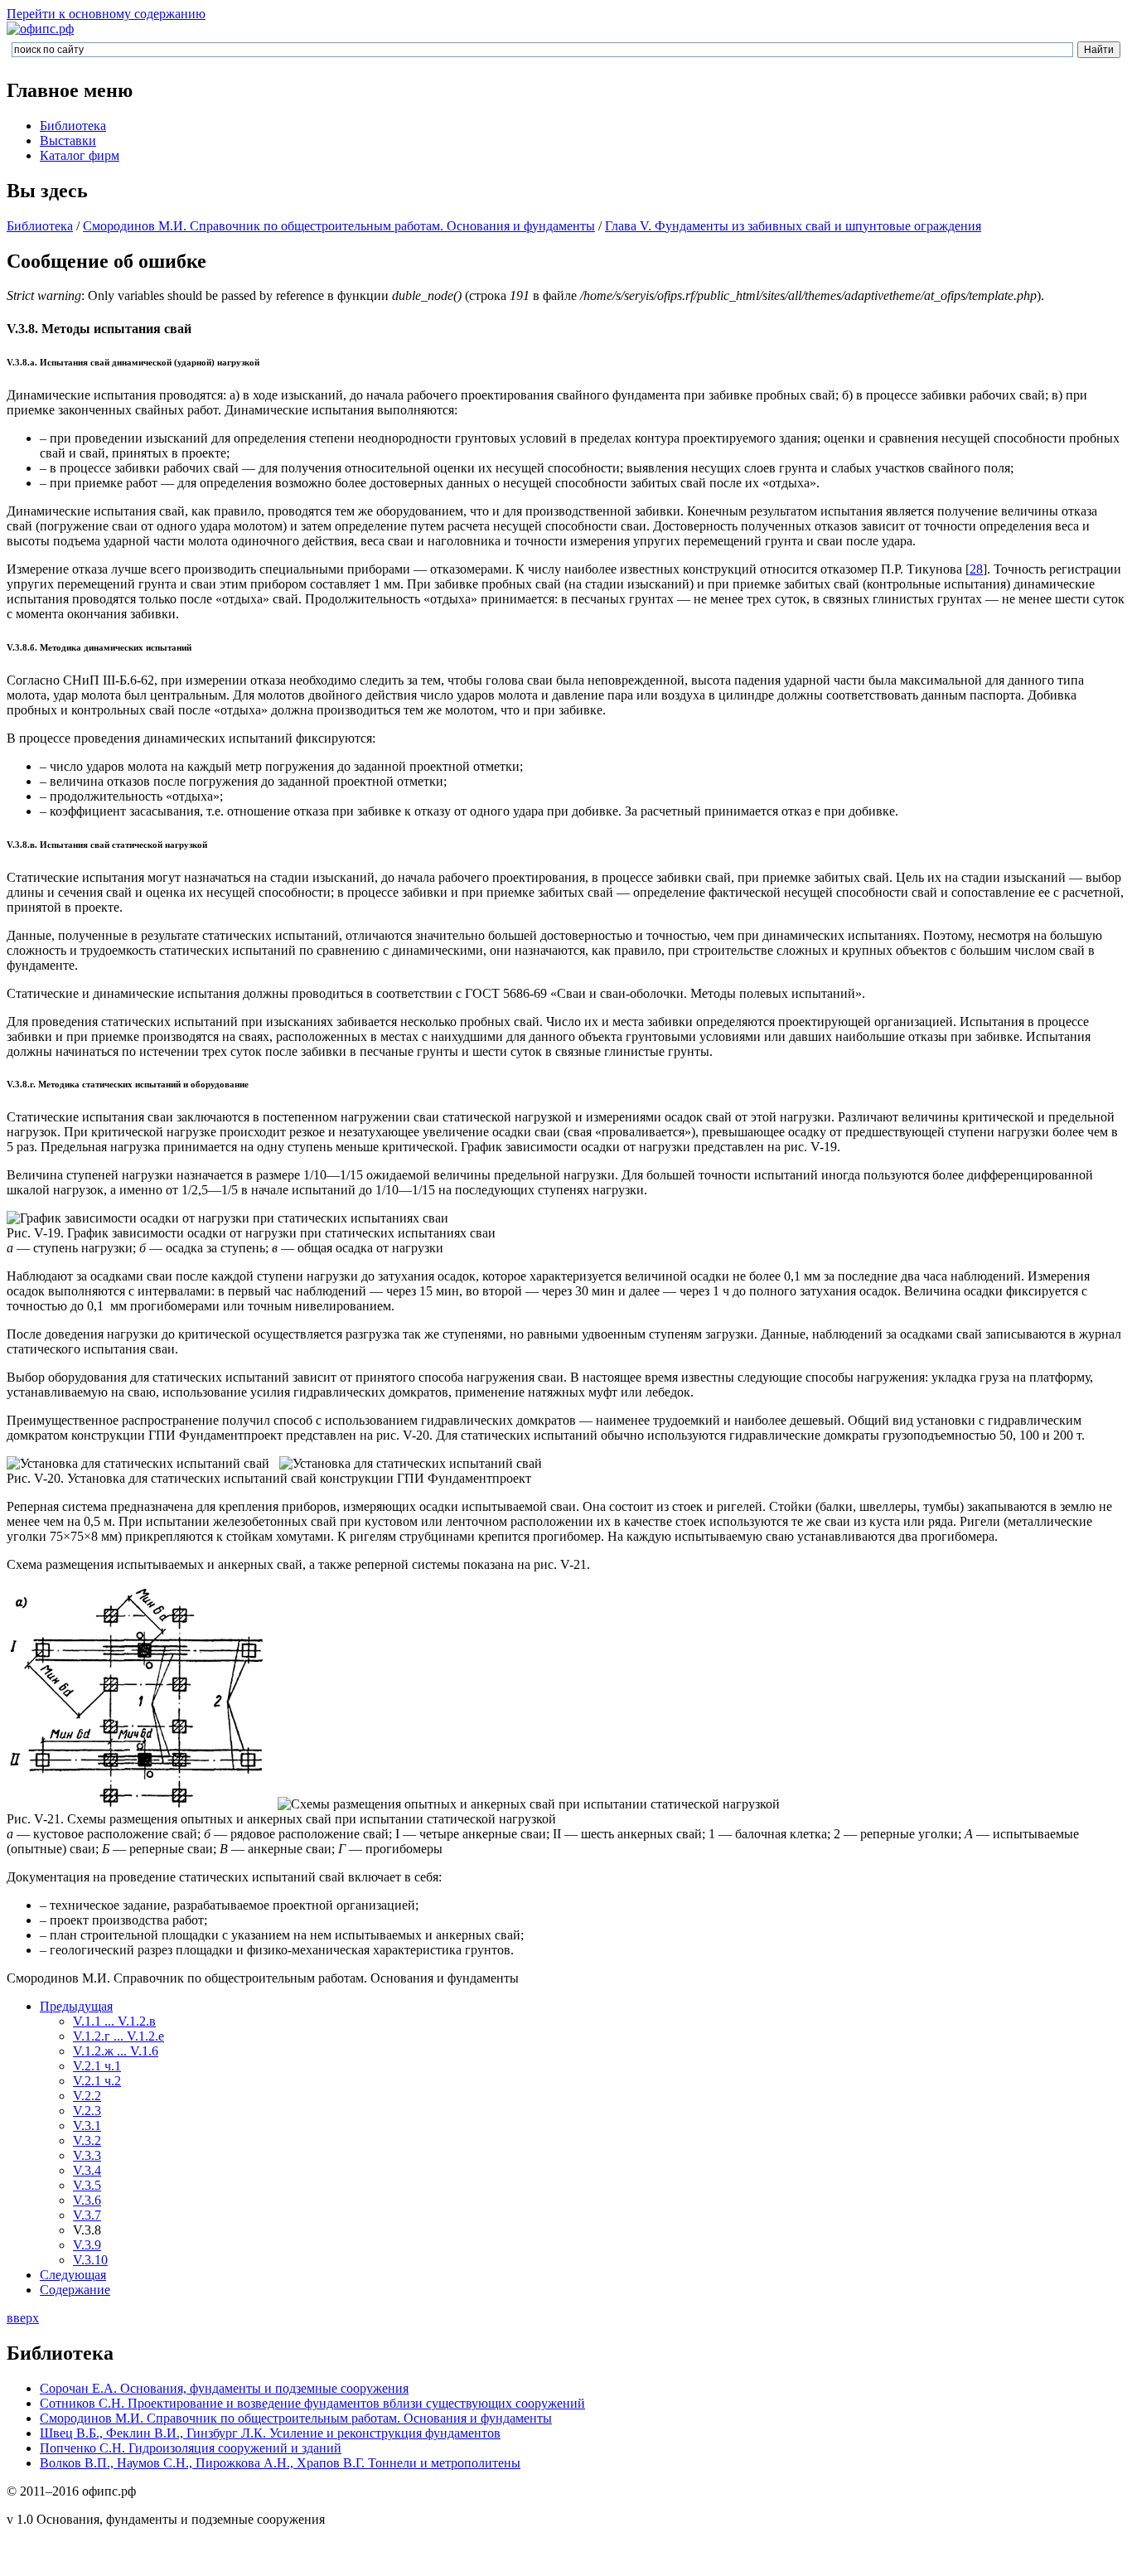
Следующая (73, 2275)
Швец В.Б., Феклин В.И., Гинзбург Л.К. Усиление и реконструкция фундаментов (270, 2433)
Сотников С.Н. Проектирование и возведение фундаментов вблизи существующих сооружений (312, 2403)
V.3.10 (90, 2260)
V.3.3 (87, 2155)
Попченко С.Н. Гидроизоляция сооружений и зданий (191, 2448)
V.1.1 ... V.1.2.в (114, 2021)
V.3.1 (87, 2126)
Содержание (75, 2290)
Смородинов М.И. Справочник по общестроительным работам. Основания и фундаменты (339, 226)
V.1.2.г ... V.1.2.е (119, 2036)
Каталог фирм (80, 155)
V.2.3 (87, 2111)
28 (976, 569)
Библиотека (73, 126)
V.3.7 (87, 2215)
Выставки (68, 140)
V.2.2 (87, 2096)
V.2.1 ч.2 (97, 2081)
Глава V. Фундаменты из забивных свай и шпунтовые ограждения (793, 226)
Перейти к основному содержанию (106, 14)
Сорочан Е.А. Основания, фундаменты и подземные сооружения (224, 2388)
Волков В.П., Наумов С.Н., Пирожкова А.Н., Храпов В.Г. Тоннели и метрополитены (280, 2463)
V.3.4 (87, 2170)
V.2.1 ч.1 (97, 2066)
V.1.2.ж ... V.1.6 (116, 2051)
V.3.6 (87, 2200)
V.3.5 (87, 2185)
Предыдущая (76, 2006)
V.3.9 (87, 2245)
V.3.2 (87, 2140)
